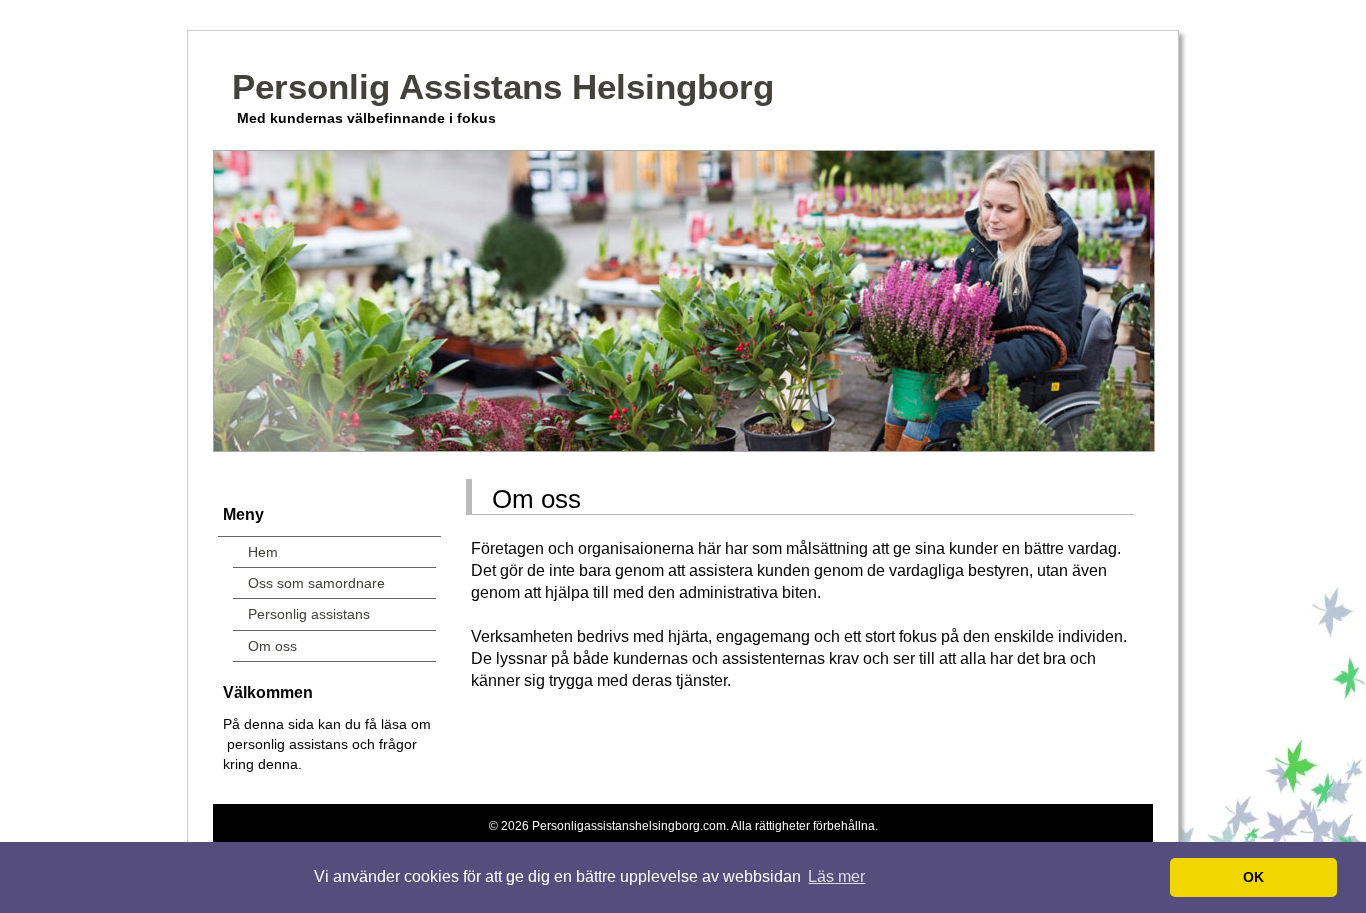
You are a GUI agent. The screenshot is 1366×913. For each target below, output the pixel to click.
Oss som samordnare (316, 583)
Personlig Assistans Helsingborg (503, 86)
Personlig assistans (309, 614)
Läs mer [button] (836, 876)
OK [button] (1253, 877)
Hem (263, 552)
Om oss (272, 646)
